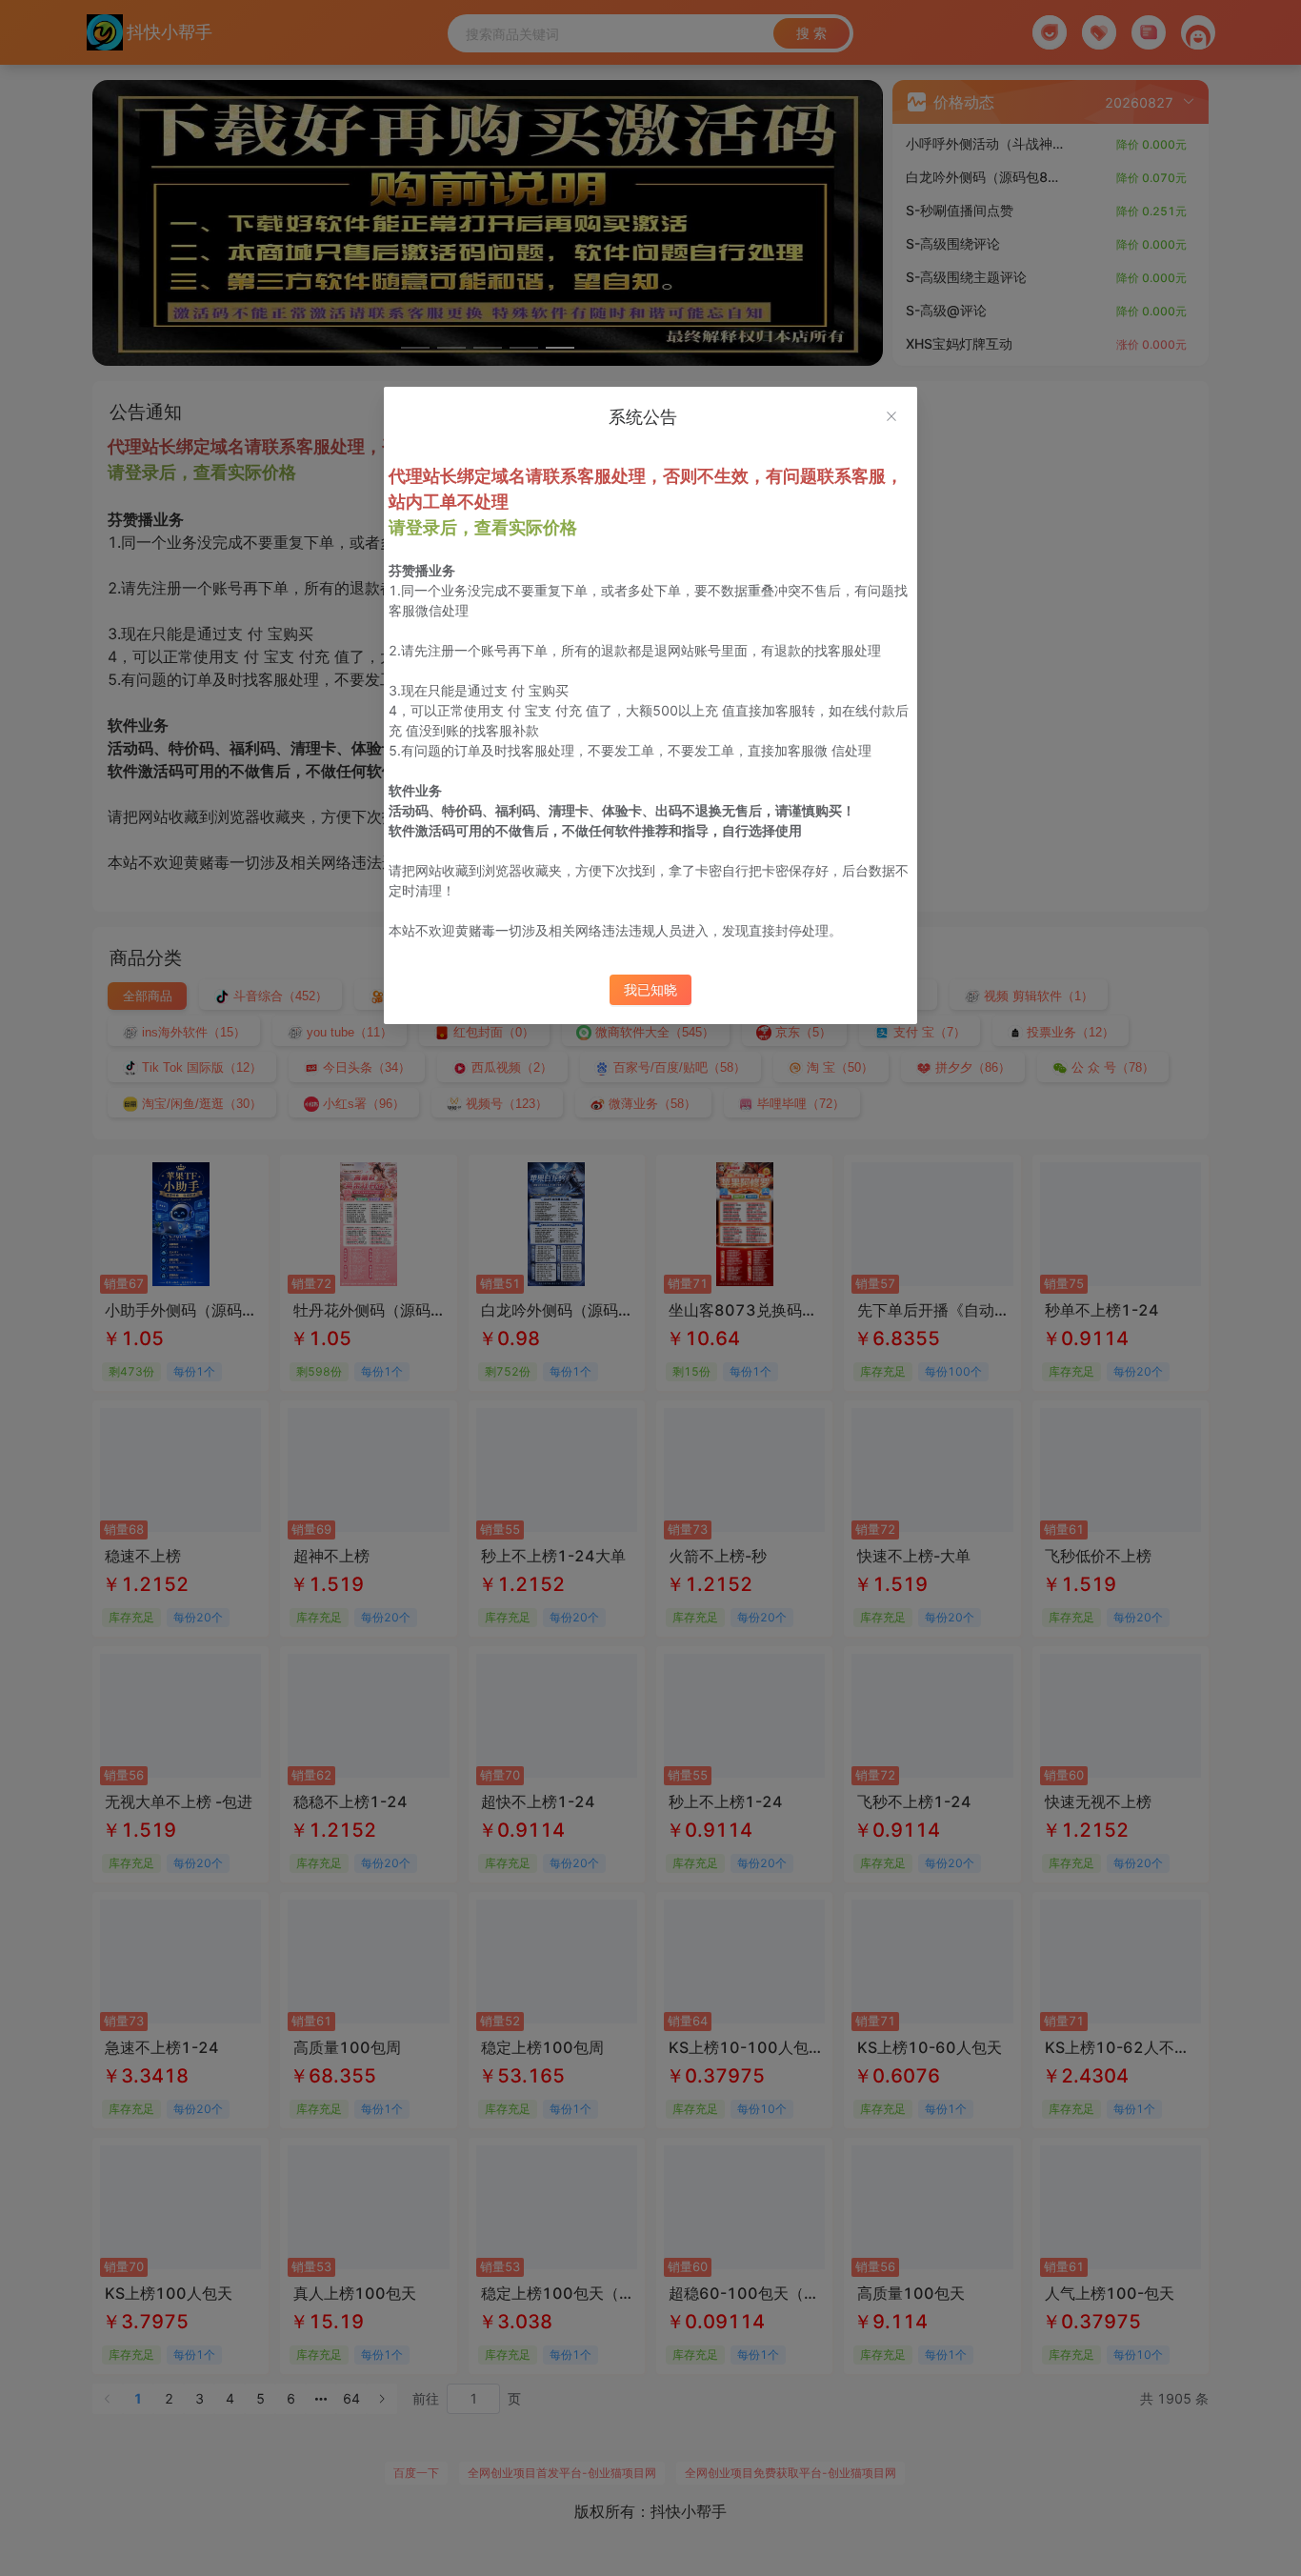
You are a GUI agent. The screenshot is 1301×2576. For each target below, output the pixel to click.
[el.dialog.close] (891, 418)
